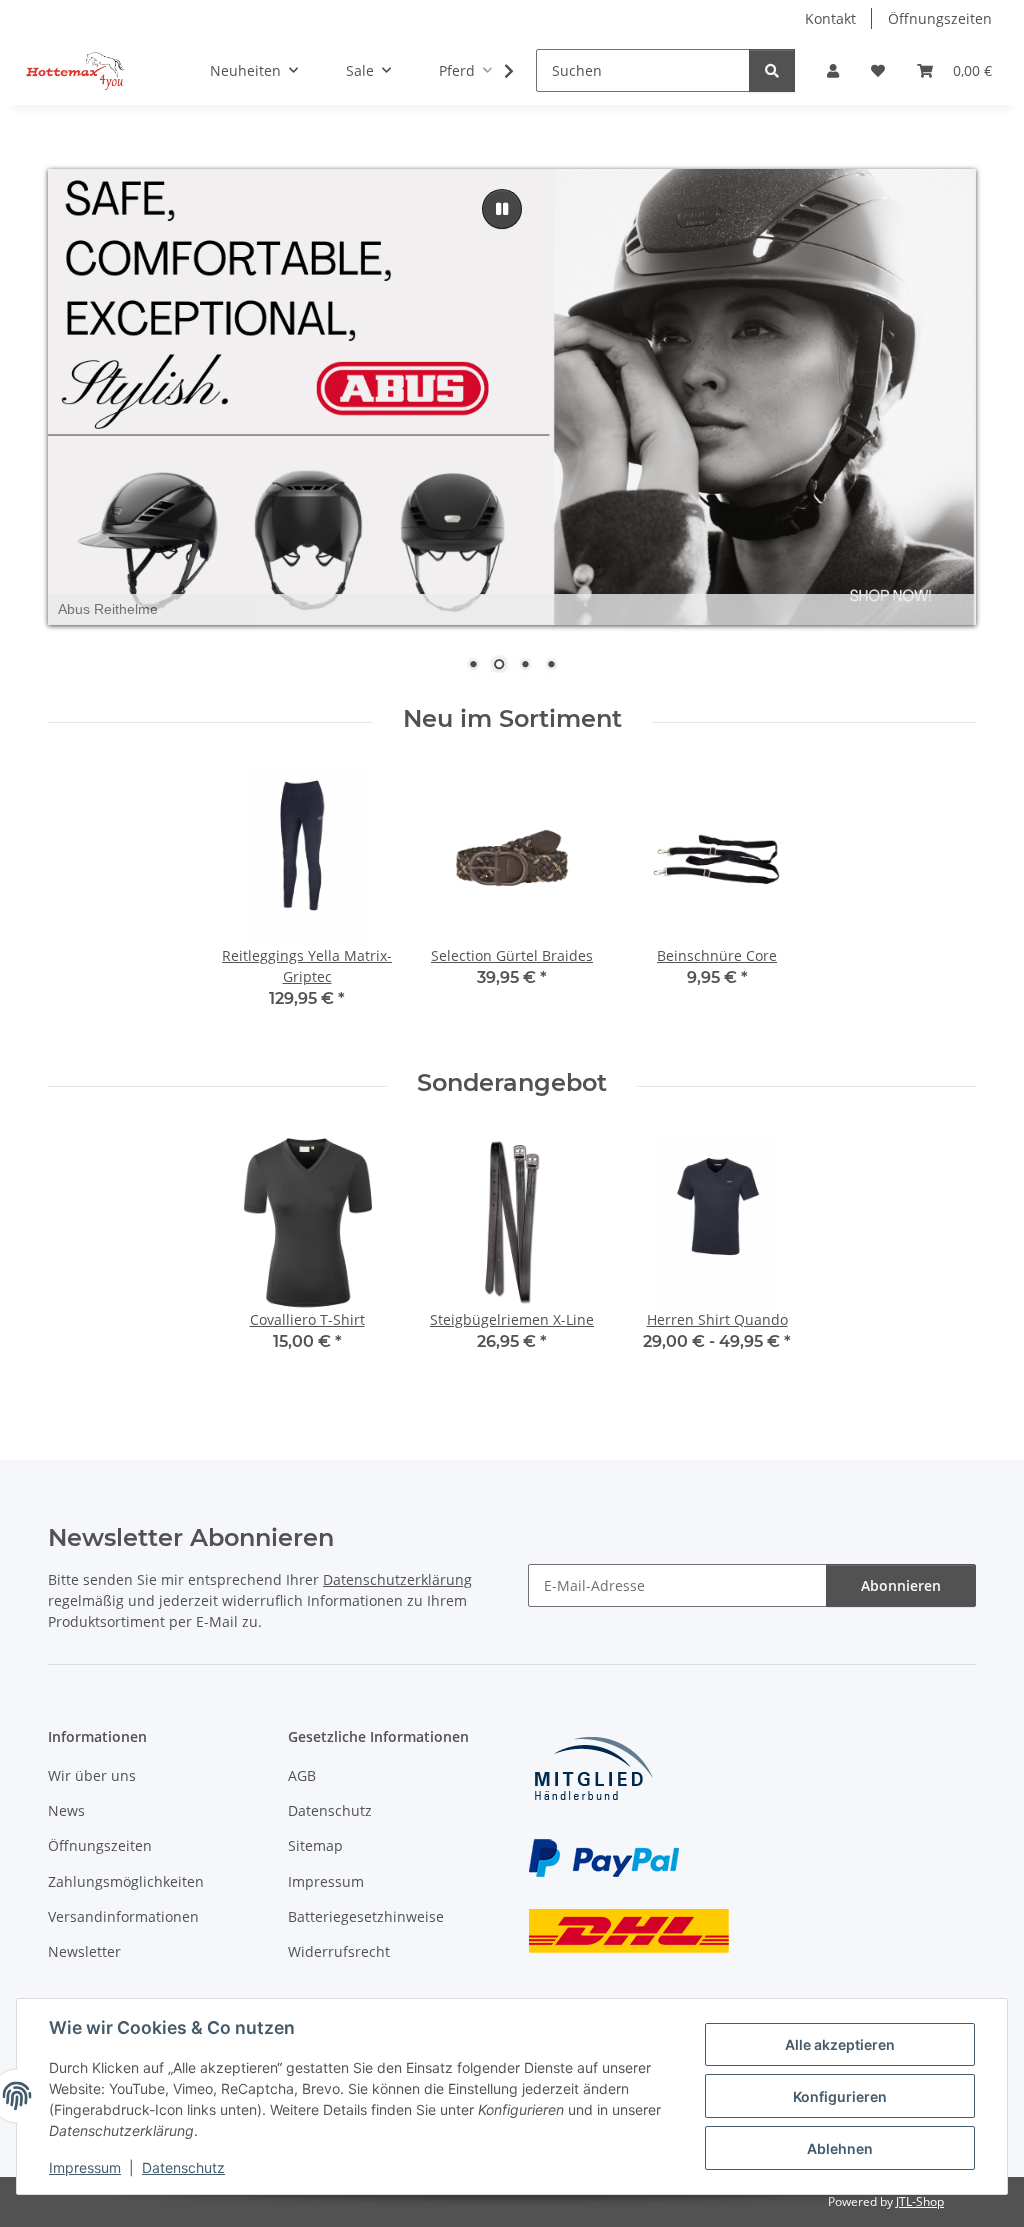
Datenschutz (183, 2167)
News (66, 1810)
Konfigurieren (840, 2096)
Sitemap (315, 1845)
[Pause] (502, 209)
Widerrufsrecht (339, 1951)
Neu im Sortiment (512, 719)
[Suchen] (772, 70)
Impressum (85, 2167)
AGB (302, 1775)
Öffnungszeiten (940, 18)
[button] (833, 70)
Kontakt (830, 18)
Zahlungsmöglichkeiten (126, 1881)
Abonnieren (901, 1585)
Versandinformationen (123, 1916)
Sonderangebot (512, 1083)
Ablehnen (840, 2148)
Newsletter (84, 1951)
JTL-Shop (920, 2201)
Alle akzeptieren (840, 2044)
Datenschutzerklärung (397, 1579)
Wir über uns (92, 1775)
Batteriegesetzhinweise (366, 1916)
